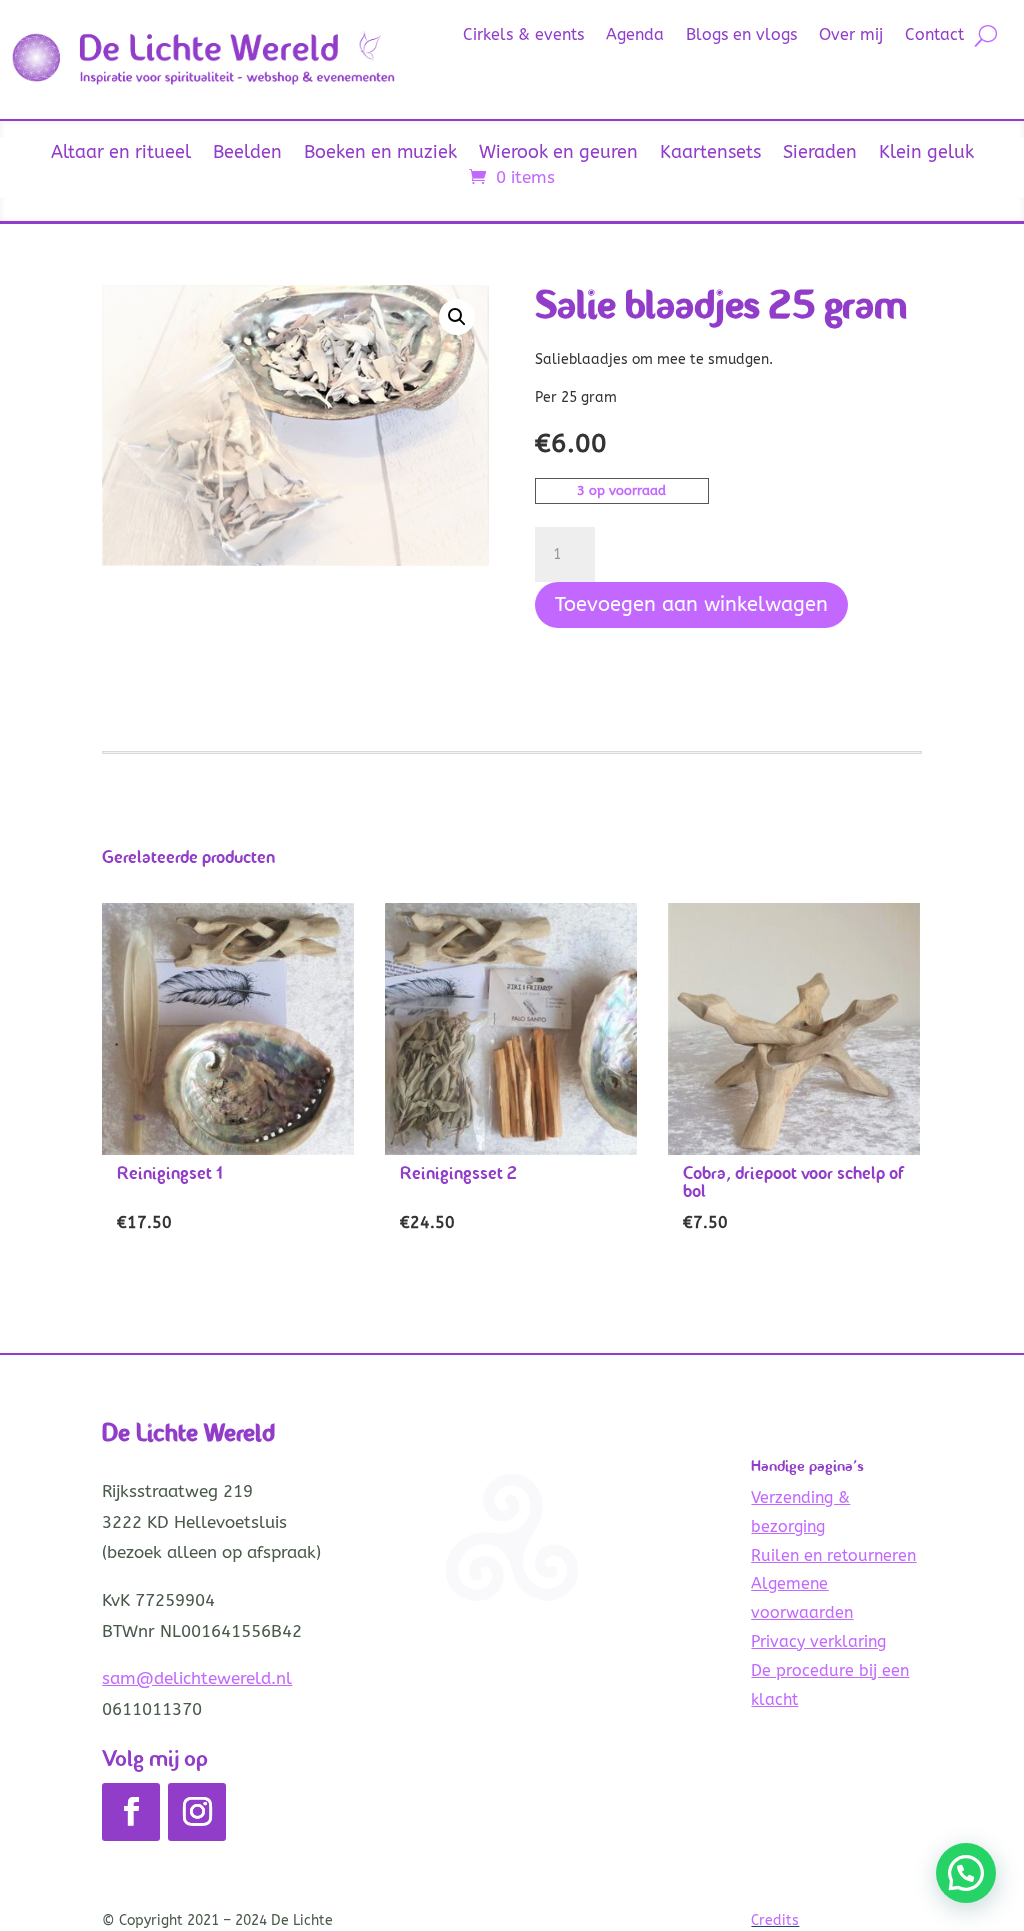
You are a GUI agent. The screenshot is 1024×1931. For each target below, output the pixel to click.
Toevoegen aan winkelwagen (691, 604)
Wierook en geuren (558, 154)
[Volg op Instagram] (197, 1812)
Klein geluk (926, 154)
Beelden (247, 154)
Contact (934, 36)
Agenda (635, 36)
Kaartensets (710, 154)
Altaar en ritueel (121, 154)
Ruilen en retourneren (833, 1555)
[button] (457, 317)
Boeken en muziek (380, 154)
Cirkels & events (523, 36)
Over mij (851, 36)
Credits (775, 1920)
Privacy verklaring (818, 1641)
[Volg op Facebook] (131, 1812)
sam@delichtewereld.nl (197, 1678)
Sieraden (820, 154)
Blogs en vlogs (741, 36)
